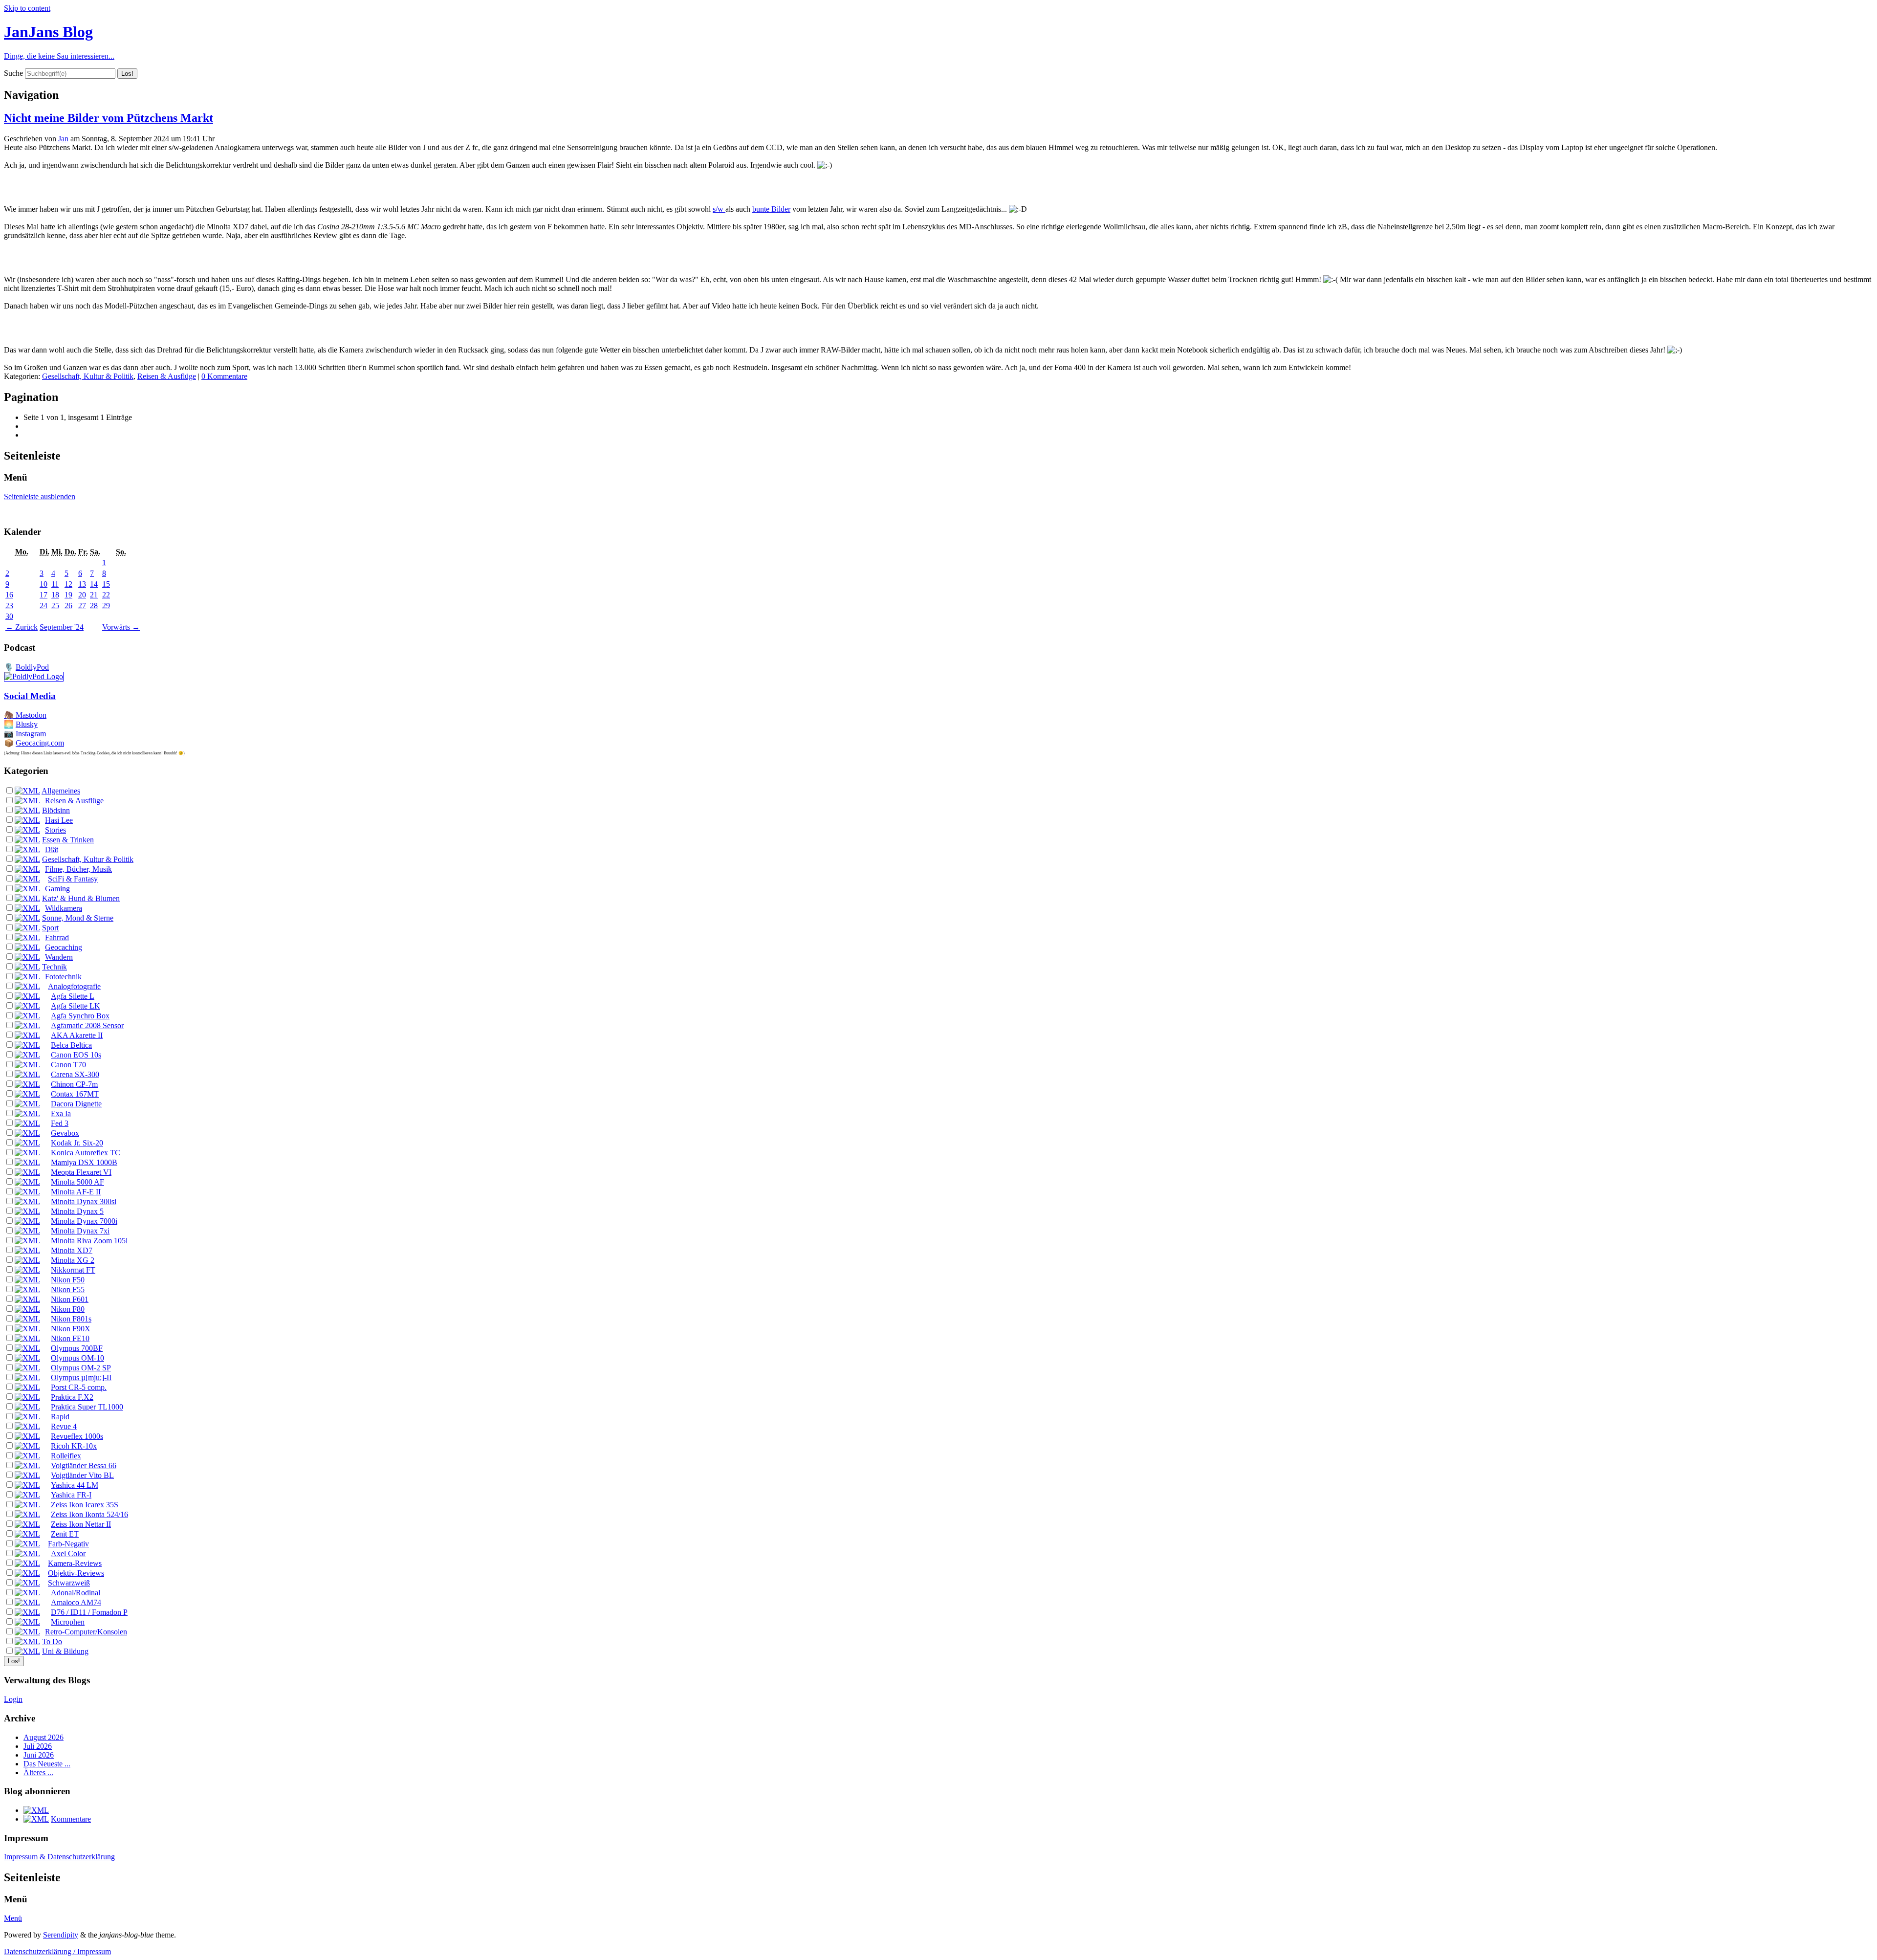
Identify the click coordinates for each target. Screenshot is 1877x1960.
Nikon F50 (68, 1280)
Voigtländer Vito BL (82, 1475)
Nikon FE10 (70, 1338)
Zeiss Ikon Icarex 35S (85, 1505)
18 (55, 595)
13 (82, 584)
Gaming (57, 889)
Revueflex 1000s (77, 1436)
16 (9, 595)
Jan (63, 139)
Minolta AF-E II (76, 1192)
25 (55, 606)
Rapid (60, 1417)
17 (44, 595)
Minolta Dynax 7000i (84, 1221)
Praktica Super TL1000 (87, 1407)
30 (9, 616)
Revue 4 (64, 1426)
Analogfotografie (74, 986)
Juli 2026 (38, 1746)
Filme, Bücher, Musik (78, 869)
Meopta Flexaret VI (81, 1172)
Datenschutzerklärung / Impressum (57, 1951)
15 (106, 584)
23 (9, 606)
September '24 (62, 627)
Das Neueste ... (47, 1764)
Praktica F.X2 (72, 1397)
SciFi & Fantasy (73, 879)
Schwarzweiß (69, 1583)
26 (68, 606)
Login (13, 1699)
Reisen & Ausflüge (167, 376)
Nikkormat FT (73, 1270)
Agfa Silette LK (76, 1006)
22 (106, 595)
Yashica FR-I (71, 1495)
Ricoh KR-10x (74, 1446)
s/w (719, 209)
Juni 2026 (39, 1755)
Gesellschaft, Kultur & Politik (88, 376)
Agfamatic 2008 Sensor (87, 1025)
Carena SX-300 (75, 1074)
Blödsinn (56, 810)
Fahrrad (57, 937)
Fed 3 (60, 1123)
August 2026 (44, 1737)
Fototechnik (63, 977)
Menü (13, 1918)
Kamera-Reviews (75, 1563)
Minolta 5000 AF (77, 1182)
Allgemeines (61, 791)
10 (44, 584)
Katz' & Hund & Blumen (81, 898)
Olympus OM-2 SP (81, 1368)
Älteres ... (38, 1773)
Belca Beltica (71, 1045)
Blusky (27, 724)
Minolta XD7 (72, 1250)
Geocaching (64, 947)
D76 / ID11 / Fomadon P (89, 1612)
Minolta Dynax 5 (77, 1211)
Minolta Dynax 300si (84, 1201)
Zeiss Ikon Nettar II (81, 1524)
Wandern (59, 957)
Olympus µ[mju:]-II (81, 1377)
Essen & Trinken (68, 840)
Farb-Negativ (68, 1544)
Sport (50, 928)
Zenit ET (65, 1534)
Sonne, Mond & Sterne (78, 918)
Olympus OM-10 (77, 1358)
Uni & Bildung (65, 1651)
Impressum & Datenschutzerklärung (59, 1857)
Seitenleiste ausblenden (40, 496)
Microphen (68, 1622)
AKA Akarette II (77, 1035)
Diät (52, 849)
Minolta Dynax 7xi (80, 1231)
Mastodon (31, 715)
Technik (55, 967)
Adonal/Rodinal (76, 1593)
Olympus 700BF (77, 1348)
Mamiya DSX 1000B (84, 1162)
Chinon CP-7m (74, 1084)
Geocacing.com (40, 743)
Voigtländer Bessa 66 (84, 1465)
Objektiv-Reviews (76, 1573)
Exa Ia (61, 1113)
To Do (52, 1641)
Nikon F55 (68, 1289)
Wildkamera (64, 908)
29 (106, 606)
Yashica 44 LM (75, 1485)
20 (82, 595)
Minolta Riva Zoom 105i (89, 1241)
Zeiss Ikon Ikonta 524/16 (89, 1514)
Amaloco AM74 (76, 1602)
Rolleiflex (66, 1456)
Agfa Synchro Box (80, 1016)
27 (82, 606)
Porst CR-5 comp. (79, 1387)
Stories (55, 830)
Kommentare (71, 1819)
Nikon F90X (71, 1329)
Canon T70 (68, 1065)
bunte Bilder (771, 209)
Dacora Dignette (76, 1104)
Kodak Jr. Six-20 (77, 1143)
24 (44, 606)
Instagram (31, 734)
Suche (13, 73)
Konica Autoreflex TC (86, 1153)
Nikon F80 (68, 1309)
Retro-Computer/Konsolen (86, 1632)
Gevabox (65, 1133)
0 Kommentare (224, 376)
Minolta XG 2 (73, 1260)
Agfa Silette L (73, 996)
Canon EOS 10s (76, 1055)
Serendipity (61, 1935)
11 (55, 584)
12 (68, 584)
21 (94, 595)
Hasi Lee (59, 820)
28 (94, 606)
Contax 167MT (75, 1094)
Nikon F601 (70, 1299)
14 (94, 584)
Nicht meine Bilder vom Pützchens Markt (109, 118)
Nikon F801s (71, 1319)
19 (68, 595)
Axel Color (68, 1553)
